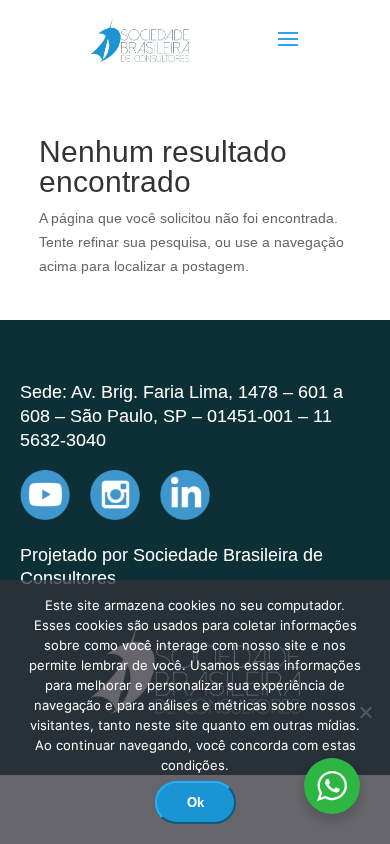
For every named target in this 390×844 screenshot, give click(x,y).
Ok (195, 802)
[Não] (365, 712)
